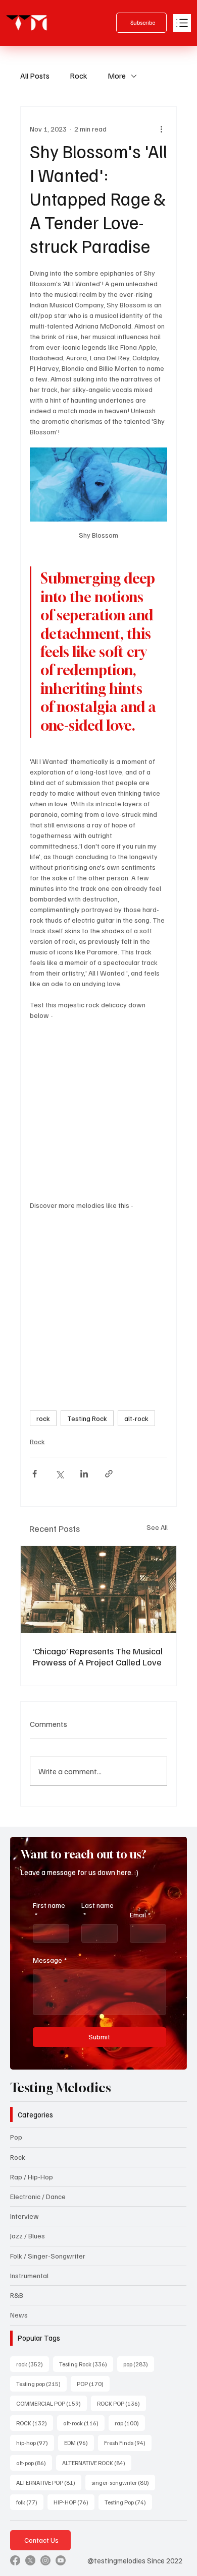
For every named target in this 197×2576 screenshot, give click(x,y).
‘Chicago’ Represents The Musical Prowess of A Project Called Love (98, 1656)
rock (43, 1418)
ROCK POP (121, 2403)
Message (50, 1960)
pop (139, 2364)
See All (157, 1527)
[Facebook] (15, 2560)
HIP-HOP (74, 2502)
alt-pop (34, 2463)
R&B (17, 2295)
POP (93, 2384)
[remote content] (98, 1110)
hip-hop (35, 2442)
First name (49, 1910)
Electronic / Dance (38, 2196)
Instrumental (29, 2275)
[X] (30, 2560)
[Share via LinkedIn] (84, 1474)
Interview (24, 2216)
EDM (79, 2442)
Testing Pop (128, 2502)
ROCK (35, 2423)
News (19, 2315)
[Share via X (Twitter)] (59, 1474)
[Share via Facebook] (35, 1474)
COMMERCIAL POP (52, 2403)
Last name (97, 1910)
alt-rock (136, 1418)
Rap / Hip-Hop (32, 2177)
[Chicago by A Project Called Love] (98, 1590)
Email (140, 1915)
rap (130, 2423)
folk (30, 2502)
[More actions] (161, 129)
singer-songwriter (123, 2482)
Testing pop (41, 2384)
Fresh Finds (128, 2442)
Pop (16, 2137)
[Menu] (182, 23)
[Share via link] (109, 1474)
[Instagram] (45, 2560)
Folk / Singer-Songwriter (48, 2256)
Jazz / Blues (28, 2236)
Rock (79, 76)
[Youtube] (61, 2560)
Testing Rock (87, 1418)
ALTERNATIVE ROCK (97, 2463)
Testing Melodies (61, 2088)
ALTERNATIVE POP (49, 2482)
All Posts (35, 76)
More (117, 76)
